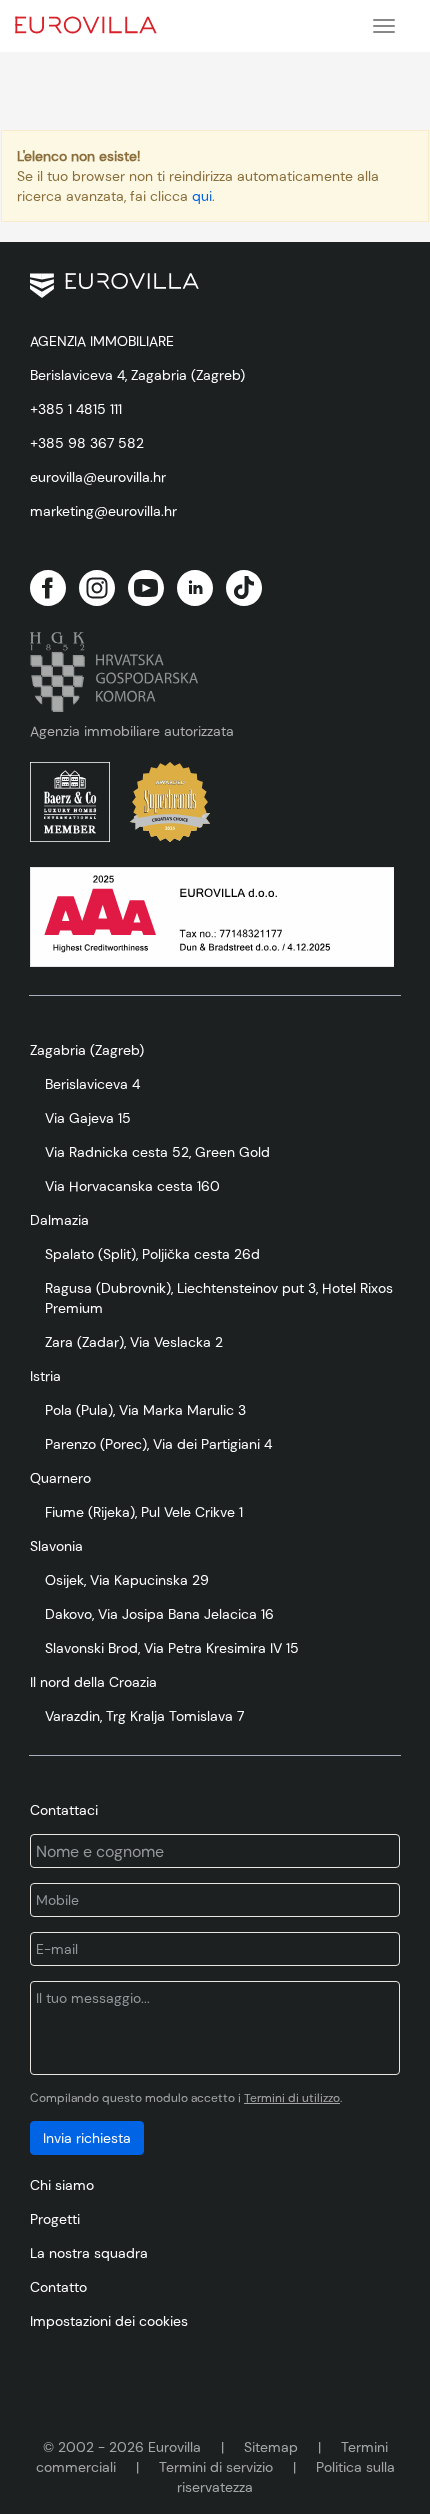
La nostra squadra (89, 2253)
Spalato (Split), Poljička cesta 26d (152, 1254)
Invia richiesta (87, 2138)
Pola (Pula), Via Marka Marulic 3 (145, 1410)
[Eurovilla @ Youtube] (146, 588)
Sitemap (271, 2447)
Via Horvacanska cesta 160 (132, 1186)
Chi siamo (62, 2185)
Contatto (58, 2287)
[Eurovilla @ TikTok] (244, 588)
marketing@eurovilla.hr (103, 511)
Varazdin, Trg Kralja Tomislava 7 (144, 1716)
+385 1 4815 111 (76, 409)
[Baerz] (70, 802)
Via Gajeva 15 (88, 1118)
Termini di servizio (216, 2467)
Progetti (55, 2219)
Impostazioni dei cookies (109, 2321)
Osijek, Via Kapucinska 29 (127, 1580)
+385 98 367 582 (87, 443)
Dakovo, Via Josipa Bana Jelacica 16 (159, 1614)
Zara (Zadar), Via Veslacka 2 (134, 1342)
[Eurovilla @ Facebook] (48, 588)
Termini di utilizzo (292, 2098)
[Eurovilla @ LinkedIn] (195, 588)
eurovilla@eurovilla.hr (98, 477)
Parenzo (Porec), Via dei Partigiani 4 (158, 1444)
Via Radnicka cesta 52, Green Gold (157, 1152)
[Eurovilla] (99, 22)
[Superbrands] (170, 802)
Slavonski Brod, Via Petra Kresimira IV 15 (172, 1648)
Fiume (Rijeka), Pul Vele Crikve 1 (144, 1512)
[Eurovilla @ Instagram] (97, 588)
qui (202, 196)
